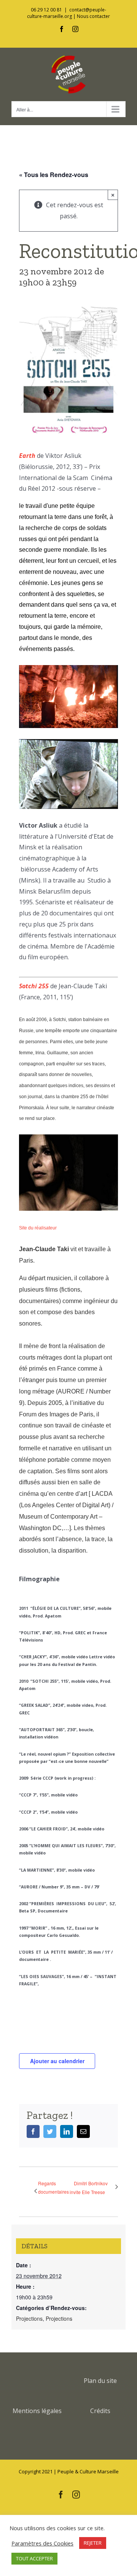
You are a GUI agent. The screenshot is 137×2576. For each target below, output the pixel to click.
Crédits (100, 2411)
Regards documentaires (53, 2187)
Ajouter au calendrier (57, 2061)
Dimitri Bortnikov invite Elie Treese (89, 2188)
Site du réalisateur (38, 1228)
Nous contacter (93, 16)
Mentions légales (37, 2411)
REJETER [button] (93, 2543)
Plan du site (100, 2381)
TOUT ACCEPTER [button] (34, 2558)
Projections (29, 2318)
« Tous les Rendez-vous (54, 175)
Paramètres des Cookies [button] (42, 2543)
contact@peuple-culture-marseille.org (67, 13)
